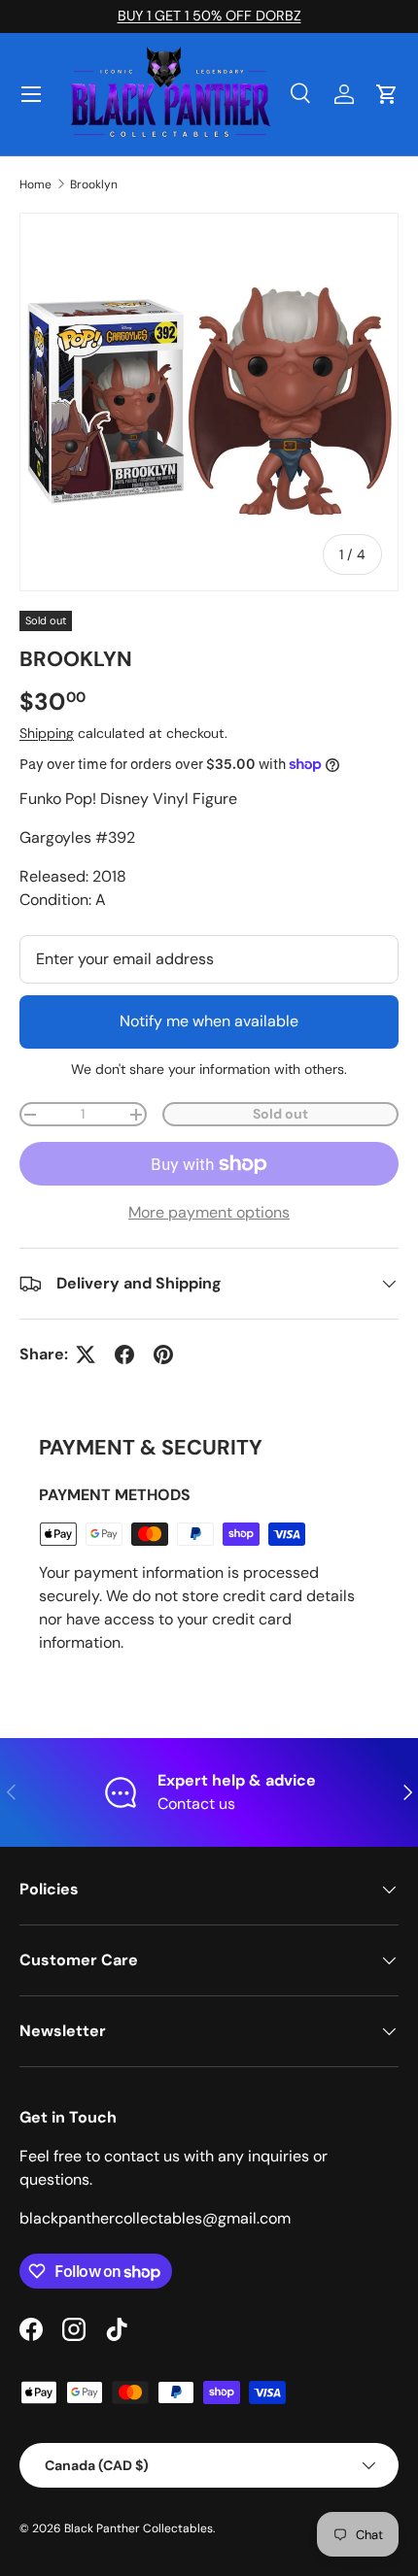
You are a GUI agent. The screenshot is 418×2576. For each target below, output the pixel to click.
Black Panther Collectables (139, 2528)
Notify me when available (209, 1021)
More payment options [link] (209, 1212)
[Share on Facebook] (124, 1355)
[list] (209, 402)
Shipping (47, 733)
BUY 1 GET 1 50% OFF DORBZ (209, 16)
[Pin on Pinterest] (163, 1355)
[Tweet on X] (86, 1355)
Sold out (280, 1114)
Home (35, 184)
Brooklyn (94, 184)
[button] (387, 94)
